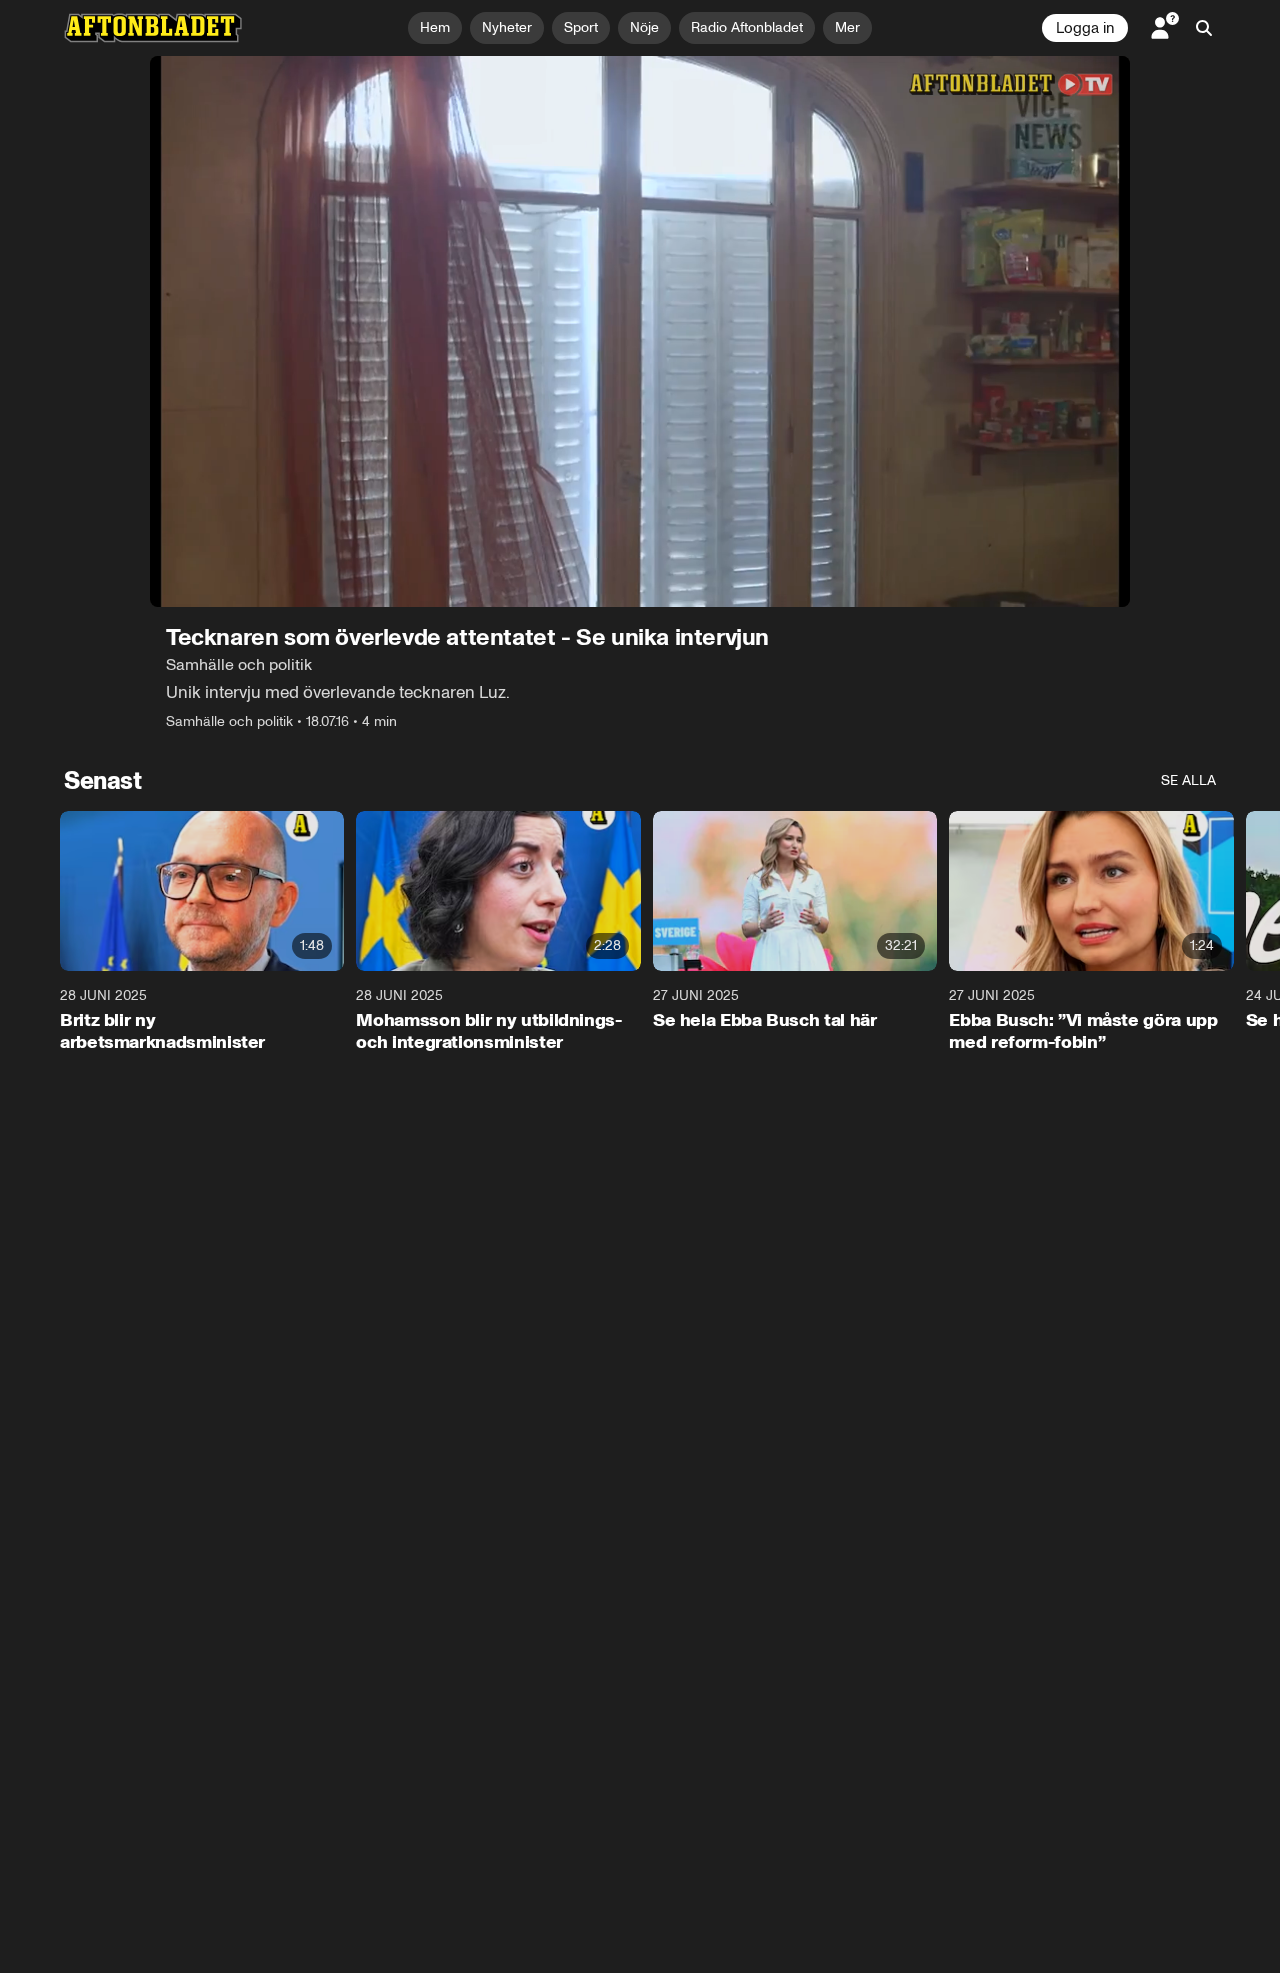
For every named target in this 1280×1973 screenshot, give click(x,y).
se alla (1188, 780)
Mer (847, 27)
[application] (640, 331)
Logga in (1085, 28)
